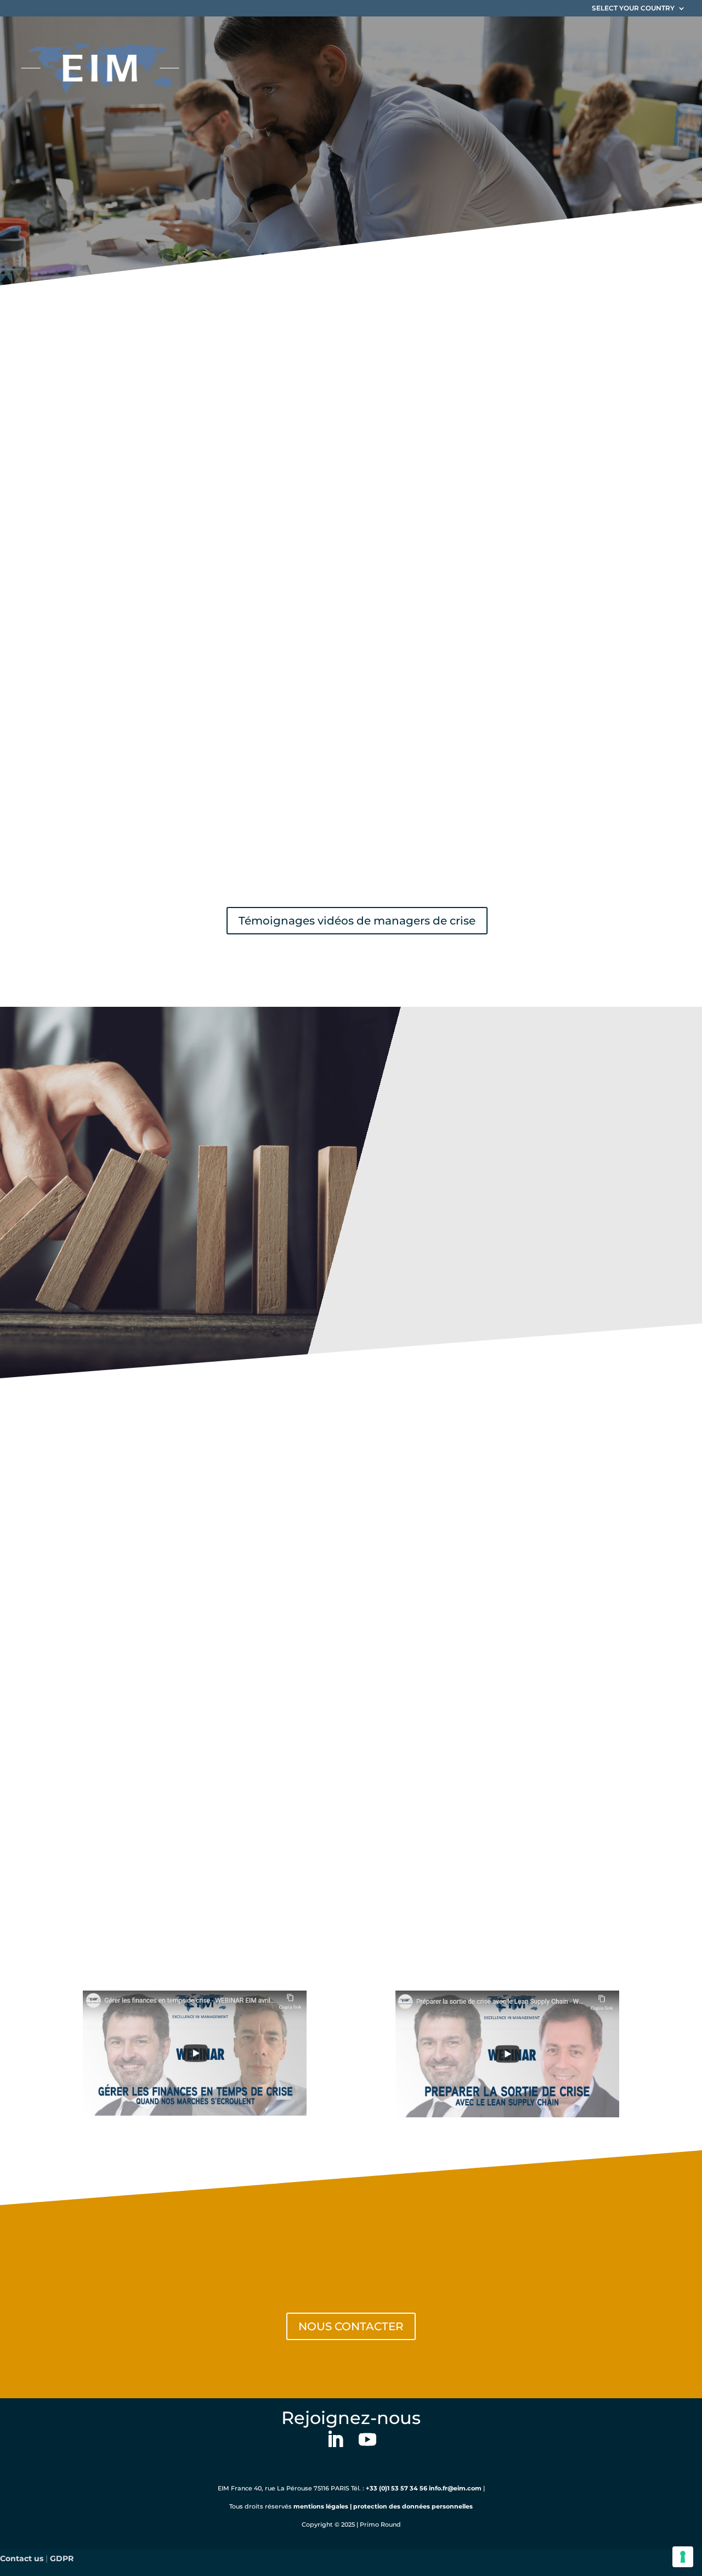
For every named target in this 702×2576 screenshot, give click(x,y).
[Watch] (195, 2053)
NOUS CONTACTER (351, 2326)
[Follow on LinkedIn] (335, 2441)
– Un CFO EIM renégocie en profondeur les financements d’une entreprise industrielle (298, 563)
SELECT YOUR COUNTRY (633, 9)
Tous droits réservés (261, 2506)
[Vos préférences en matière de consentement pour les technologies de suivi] (683, 2557)
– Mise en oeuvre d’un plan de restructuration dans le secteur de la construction (285, 580)
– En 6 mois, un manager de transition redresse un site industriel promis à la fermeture (300, 598)
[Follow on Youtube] (367, 2441)
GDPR (62, 2558)
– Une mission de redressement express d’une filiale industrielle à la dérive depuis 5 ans (301, 528)
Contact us (22, 2558)
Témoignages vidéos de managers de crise (357, 921)
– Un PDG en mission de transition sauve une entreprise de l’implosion (263, 545)
